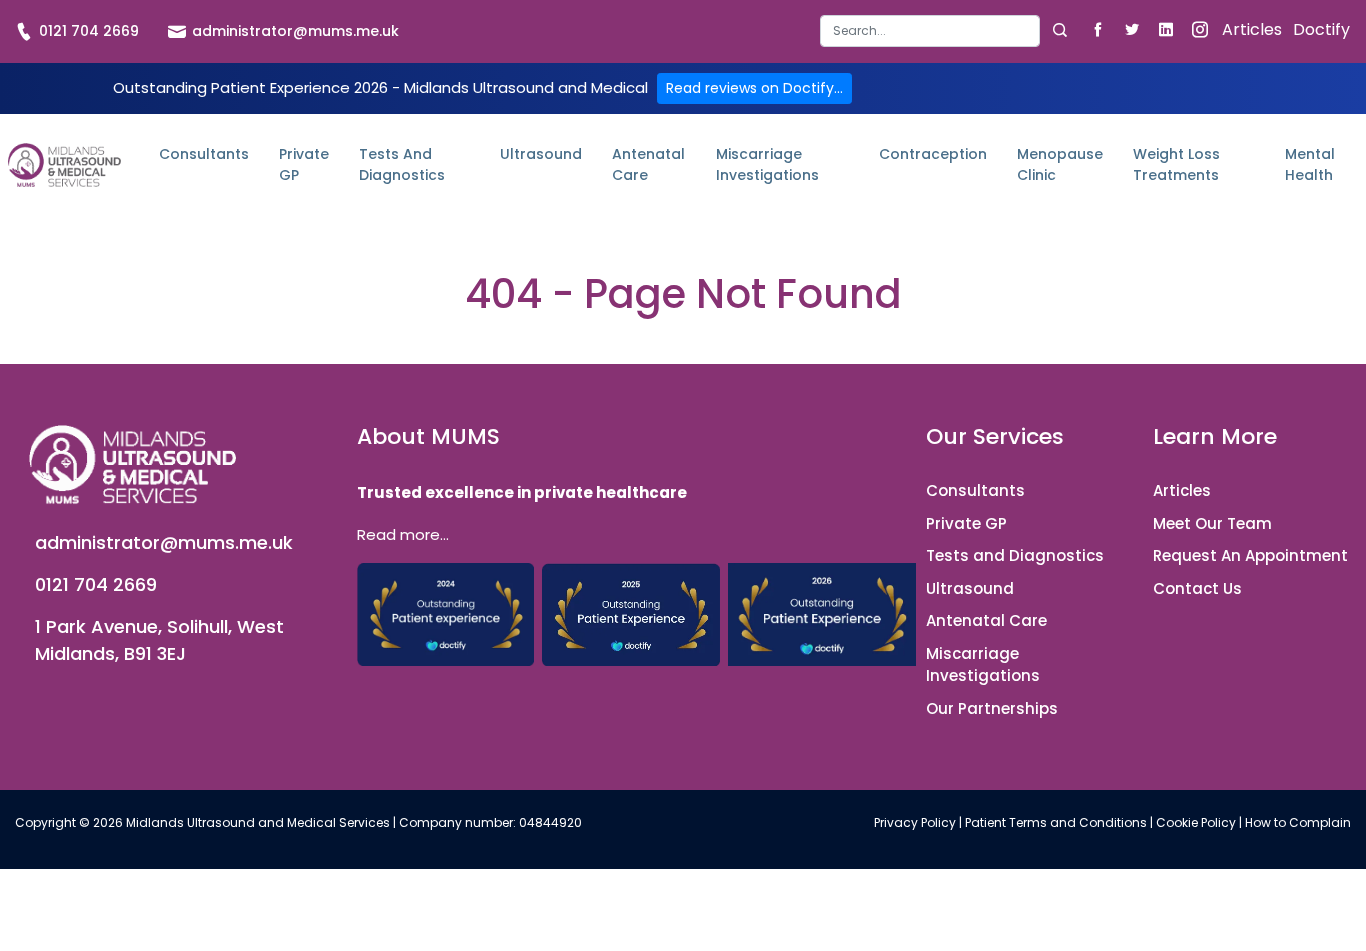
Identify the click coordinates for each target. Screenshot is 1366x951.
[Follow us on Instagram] (1199, 28)
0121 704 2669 (87, 31)
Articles (1252, 29)
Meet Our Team (1212, 523)
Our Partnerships (992, 708)
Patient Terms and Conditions (1056, 822)
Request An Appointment (1250, 555)
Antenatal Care (648, 164)
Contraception (933, 154)
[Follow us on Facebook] (1097, 28)
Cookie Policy (1196, 822)
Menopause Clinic (1060, 164)
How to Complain (1298, 822)
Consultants (204, 154)
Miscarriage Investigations (767, 164)
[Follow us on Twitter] (1131, 28)
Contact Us (1197, 588)
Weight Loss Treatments (1176, 164)
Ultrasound (541, 154)
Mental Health (1310, 164)
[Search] (1060, 30)
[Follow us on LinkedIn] (1165, 28)
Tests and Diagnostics (402, 164)
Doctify (1321, 29)
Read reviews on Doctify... (754, 88)
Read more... (403, 534)
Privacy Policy (915, 822)
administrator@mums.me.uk (293, 31)
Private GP (304, 164)
